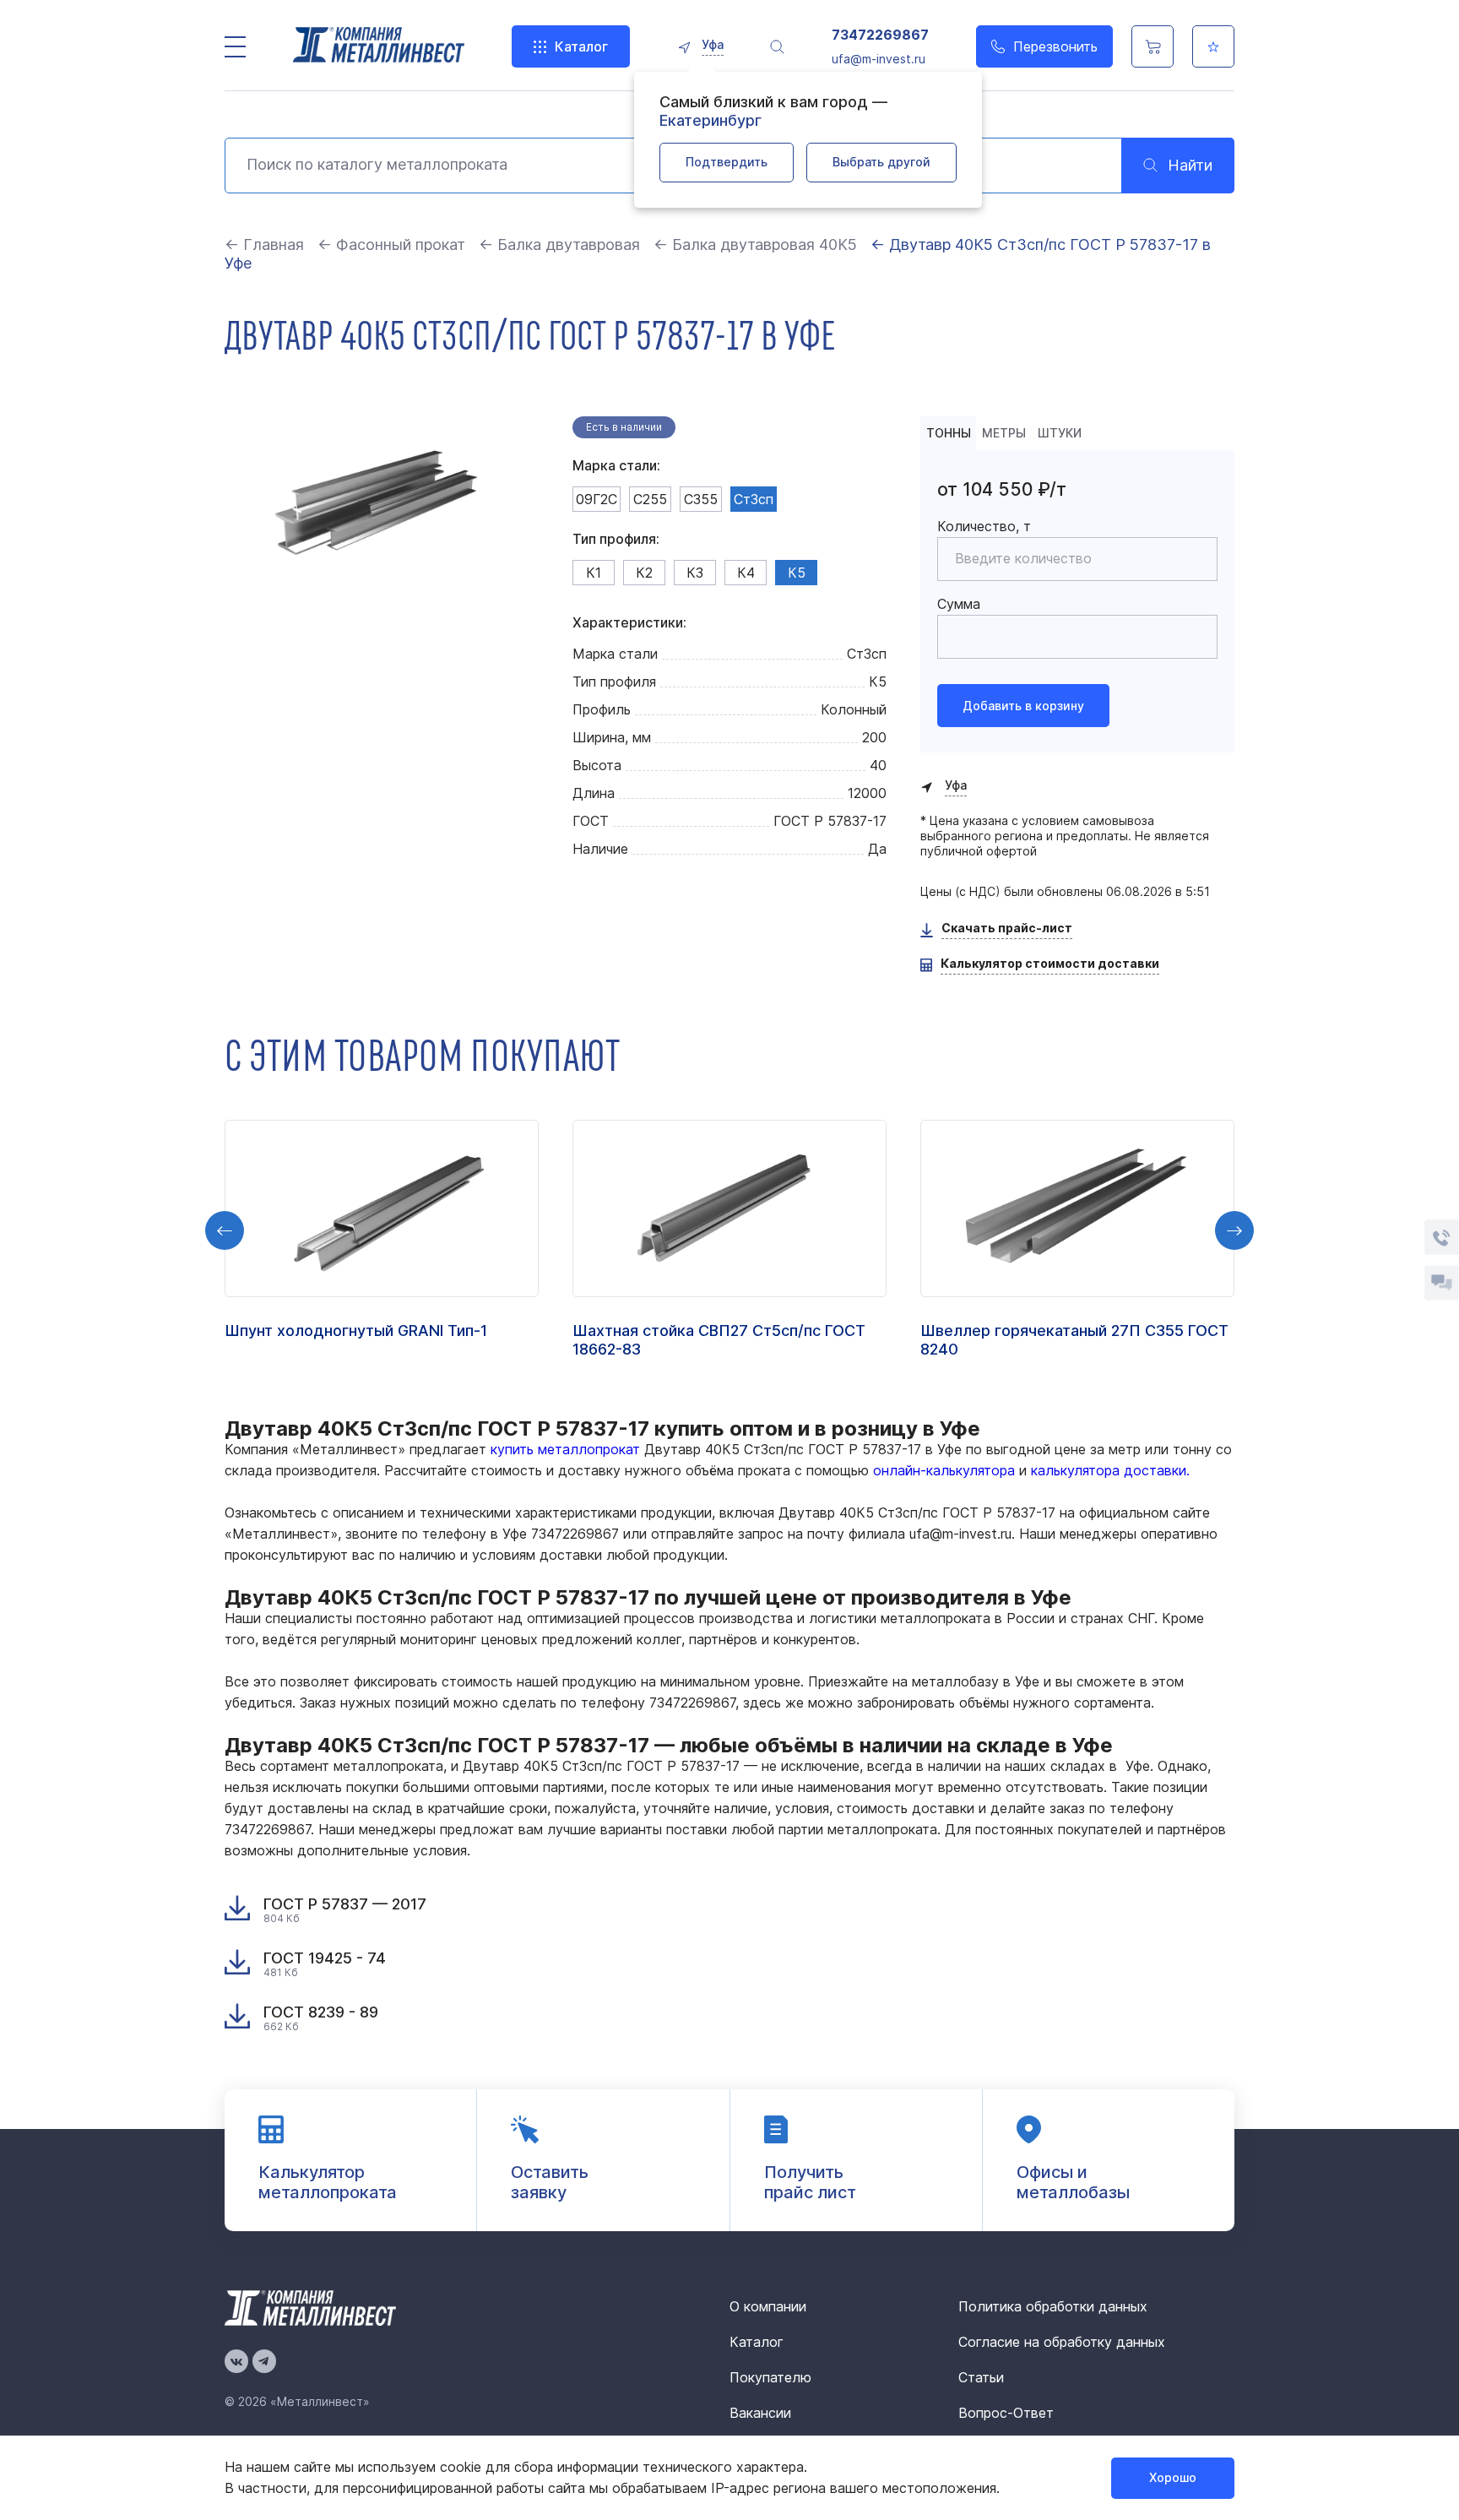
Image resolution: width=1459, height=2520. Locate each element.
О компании (768, 2306)
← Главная (264, 244)
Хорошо (1173, 2477)
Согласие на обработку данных (1062, 2342)
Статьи (981, 2377)
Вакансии (760, 2413)
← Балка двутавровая (559, 244)
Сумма (959, 604)
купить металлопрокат (565, 1449)
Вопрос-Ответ (1006, 2413)
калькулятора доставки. (1110, 1470)
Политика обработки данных (1053, 2306)
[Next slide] (1234, 1230)
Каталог (581, 46)
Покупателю (770, 2377)
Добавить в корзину (1023, 706)
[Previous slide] (225, 1230)
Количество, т (984, 526)
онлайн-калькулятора (944, 1470)
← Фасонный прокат (391, 244)
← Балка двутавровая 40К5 (755, 244)
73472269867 (880, 35)
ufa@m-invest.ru (879, 59)
